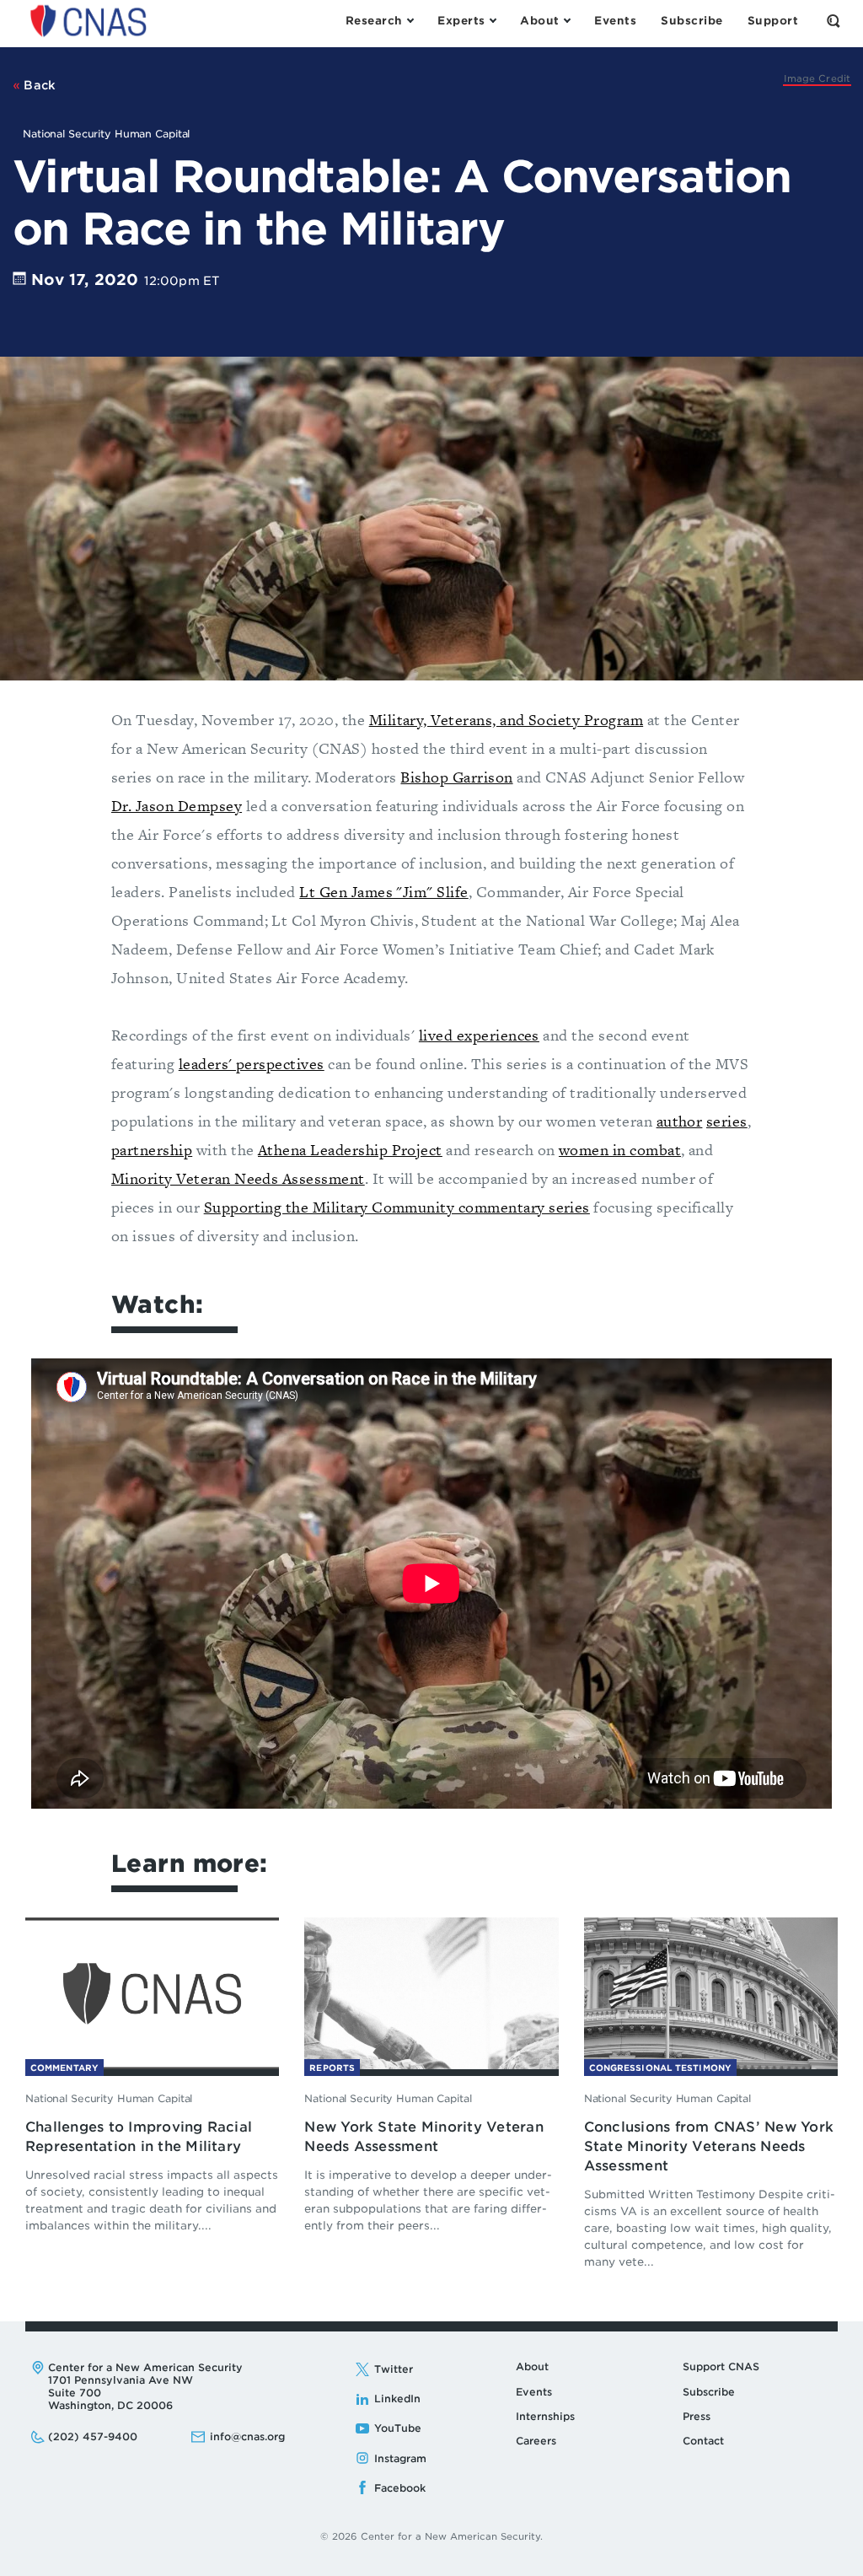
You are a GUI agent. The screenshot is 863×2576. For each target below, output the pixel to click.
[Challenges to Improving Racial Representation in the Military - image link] (152, 1992)
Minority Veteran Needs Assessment (238, 1178)
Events (534, 2392)
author (680, 1121)
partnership (152, 1150)
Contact (703, 2441)
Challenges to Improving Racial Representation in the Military (139, 2137)
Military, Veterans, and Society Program (507, 720)
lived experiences (479, 1035)
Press (697, 2416)
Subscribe (709, 2392)
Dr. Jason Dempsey (177, 806)
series (727, 1121)
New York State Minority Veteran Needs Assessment (423, 2137)
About (532, 2366)
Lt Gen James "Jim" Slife (383, 892)
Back (38, 85)
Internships (545, 2416)
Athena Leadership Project (350, 1150)
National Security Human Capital (109, 2098)
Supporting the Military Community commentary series (397, 1207)
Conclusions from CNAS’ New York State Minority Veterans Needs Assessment (709, 2146)
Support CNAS (721, 2366)
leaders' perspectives (252, 1064)
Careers (536, 2441)
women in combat (620, 1150)
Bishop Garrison (456, 777)
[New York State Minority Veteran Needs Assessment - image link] (431, 1992)
